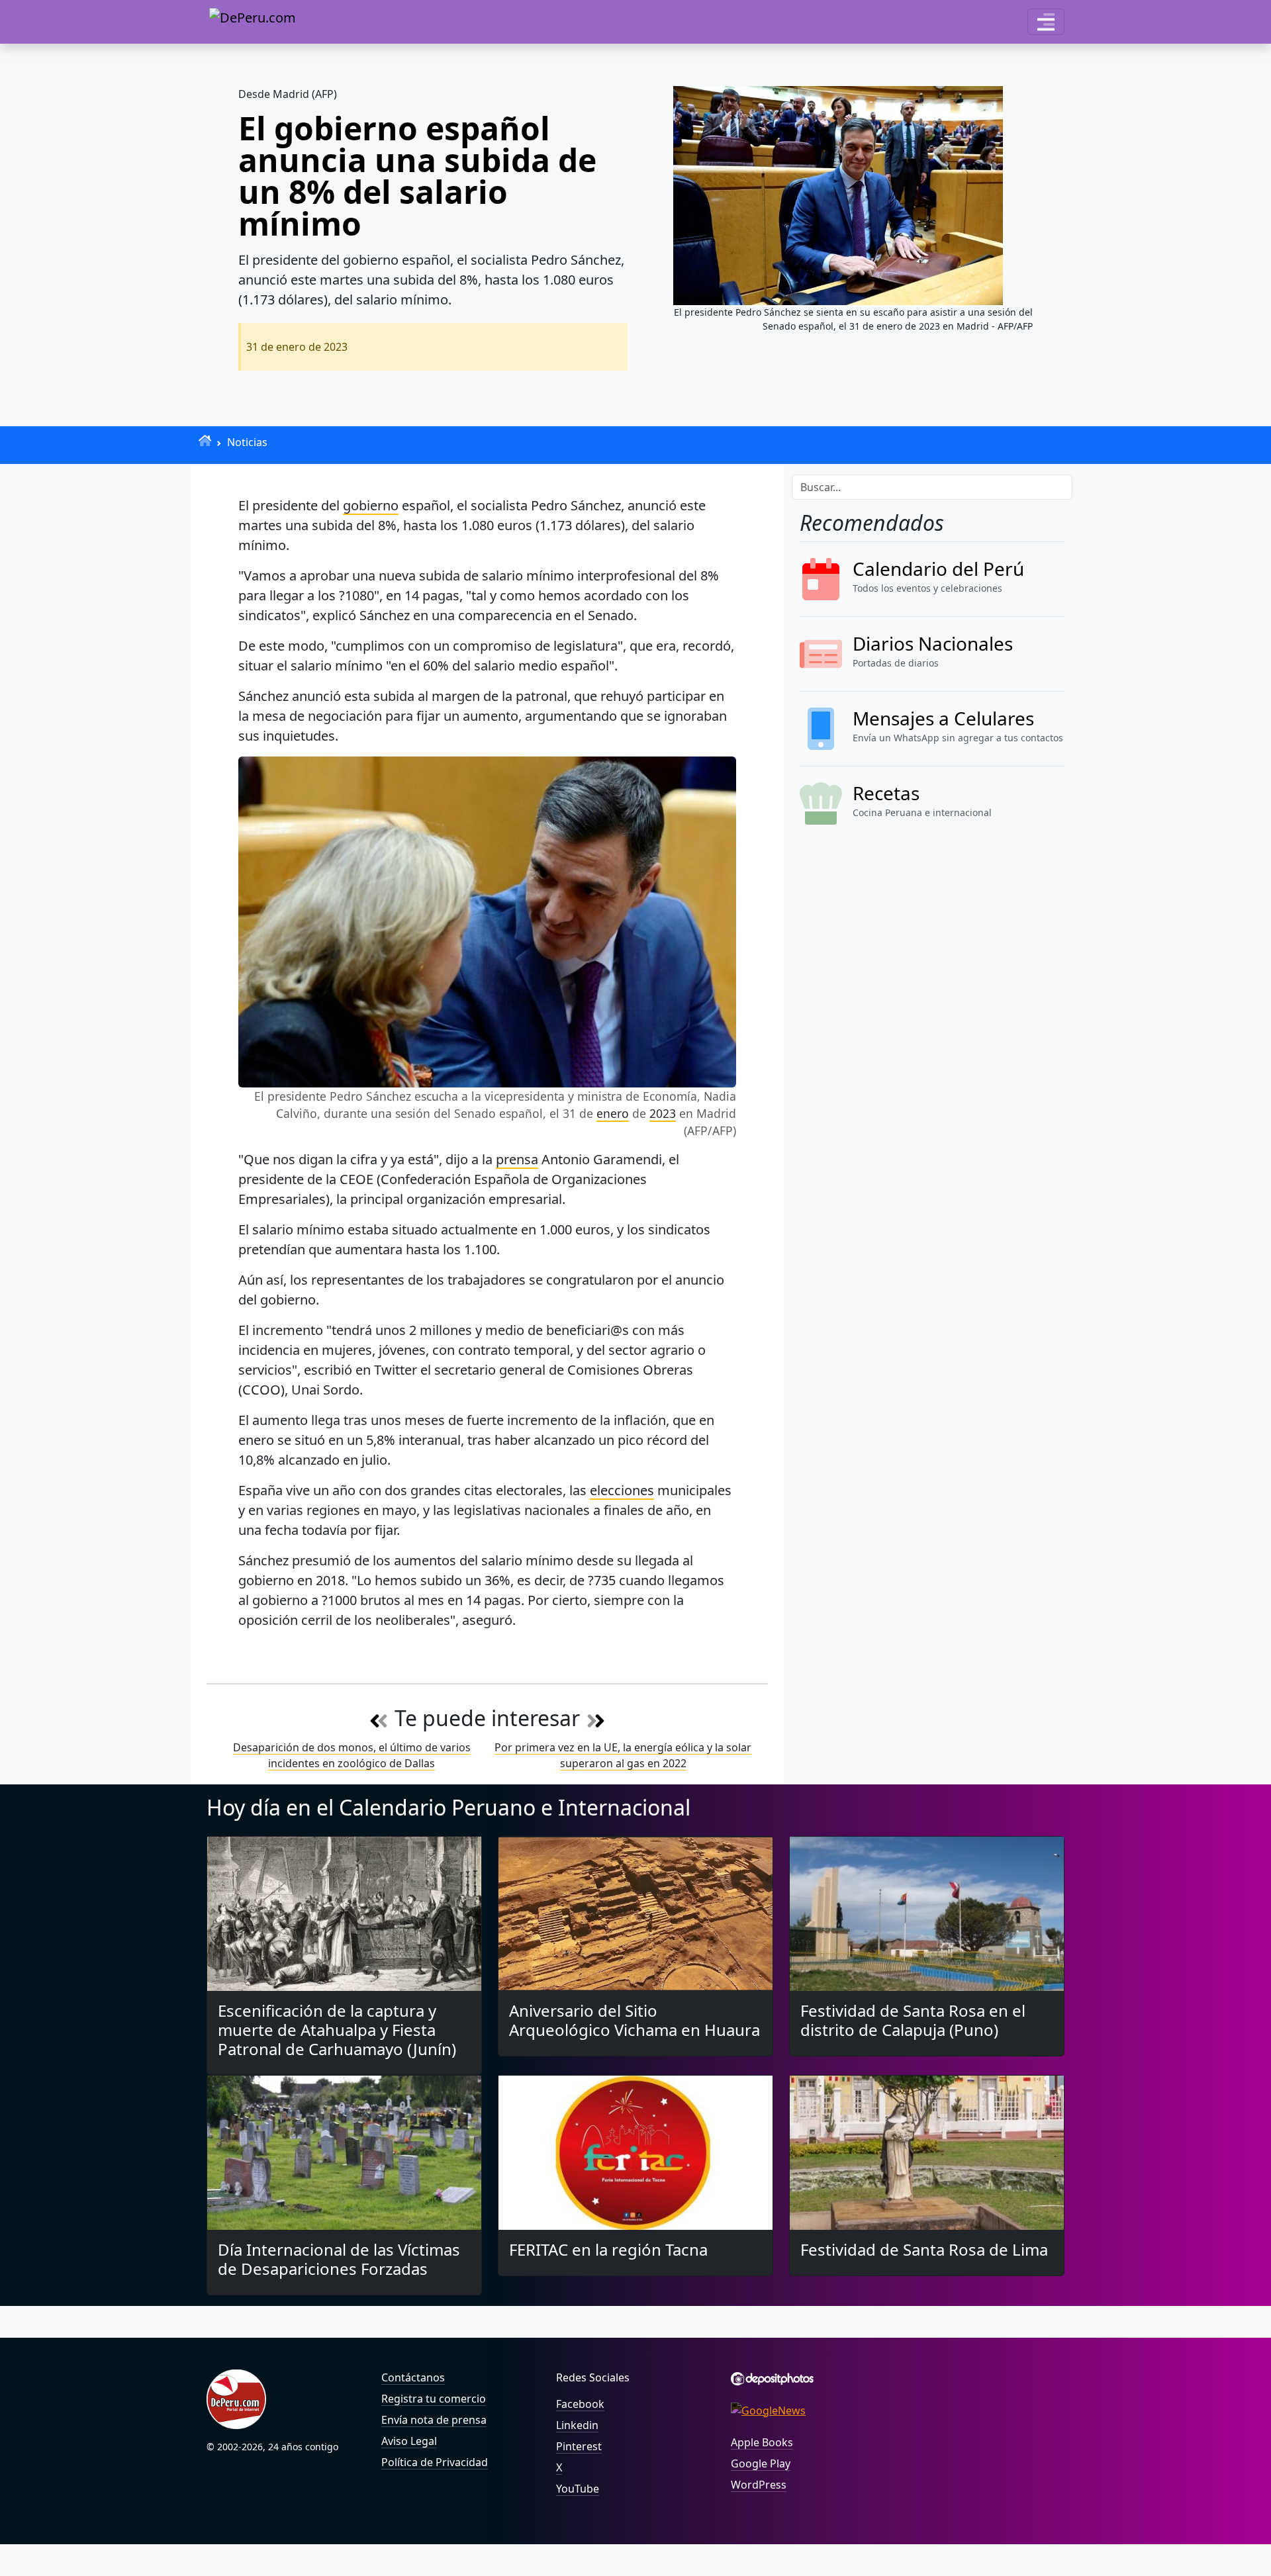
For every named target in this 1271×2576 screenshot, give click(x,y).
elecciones (622, 1490)
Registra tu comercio (434, 2399)
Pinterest (579, 2446)
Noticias (247, 442)
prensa (517, 1159)
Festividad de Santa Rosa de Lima (924, 2249)
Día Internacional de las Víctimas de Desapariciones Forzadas (339, 2259)
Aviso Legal (409, 2441)
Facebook (580, 2404)
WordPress (759, 2485)
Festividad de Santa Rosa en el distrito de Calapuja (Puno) (913, 2020)
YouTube (578, 2489)
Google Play (761, 2463)
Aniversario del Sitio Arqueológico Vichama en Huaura (635, 2020)
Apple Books (762, 2442)
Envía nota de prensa (434, 2420)
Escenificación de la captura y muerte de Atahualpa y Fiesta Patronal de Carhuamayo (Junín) (337, 2030)
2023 (663, 1113)
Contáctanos (413, 2377)
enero (613, 1113)
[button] (1046, 22)
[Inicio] (205, 440)
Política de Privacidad (435, 2462)
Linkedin (577, 2425)
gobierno (371, 505)
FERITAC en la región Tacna (608, 2249)
